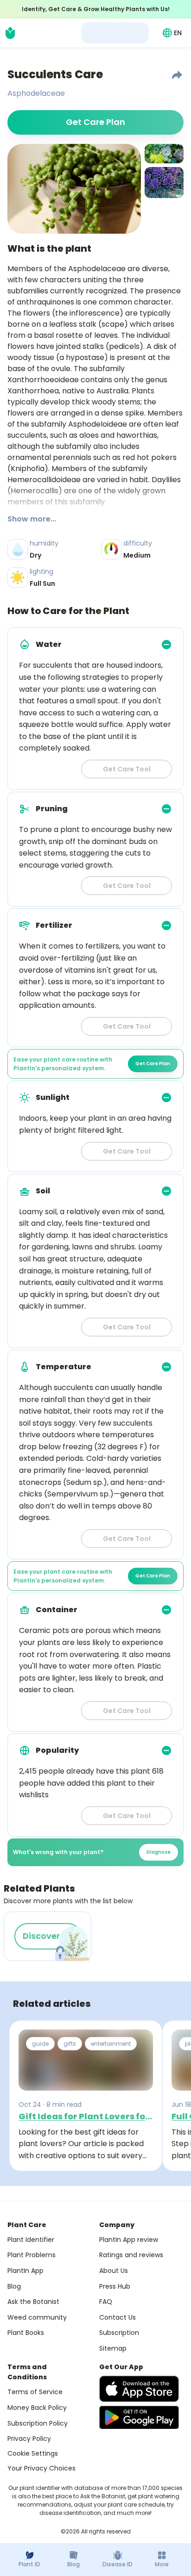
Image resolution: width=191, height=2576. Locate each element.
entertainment (111, 2044)
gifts (70, 2044)
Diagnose (159, 1852)
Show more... (32, 519)
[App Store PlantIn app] (139, 2389)
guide (40, 2044)
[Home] (10, 33)
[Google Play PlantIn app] (139, 2417)
